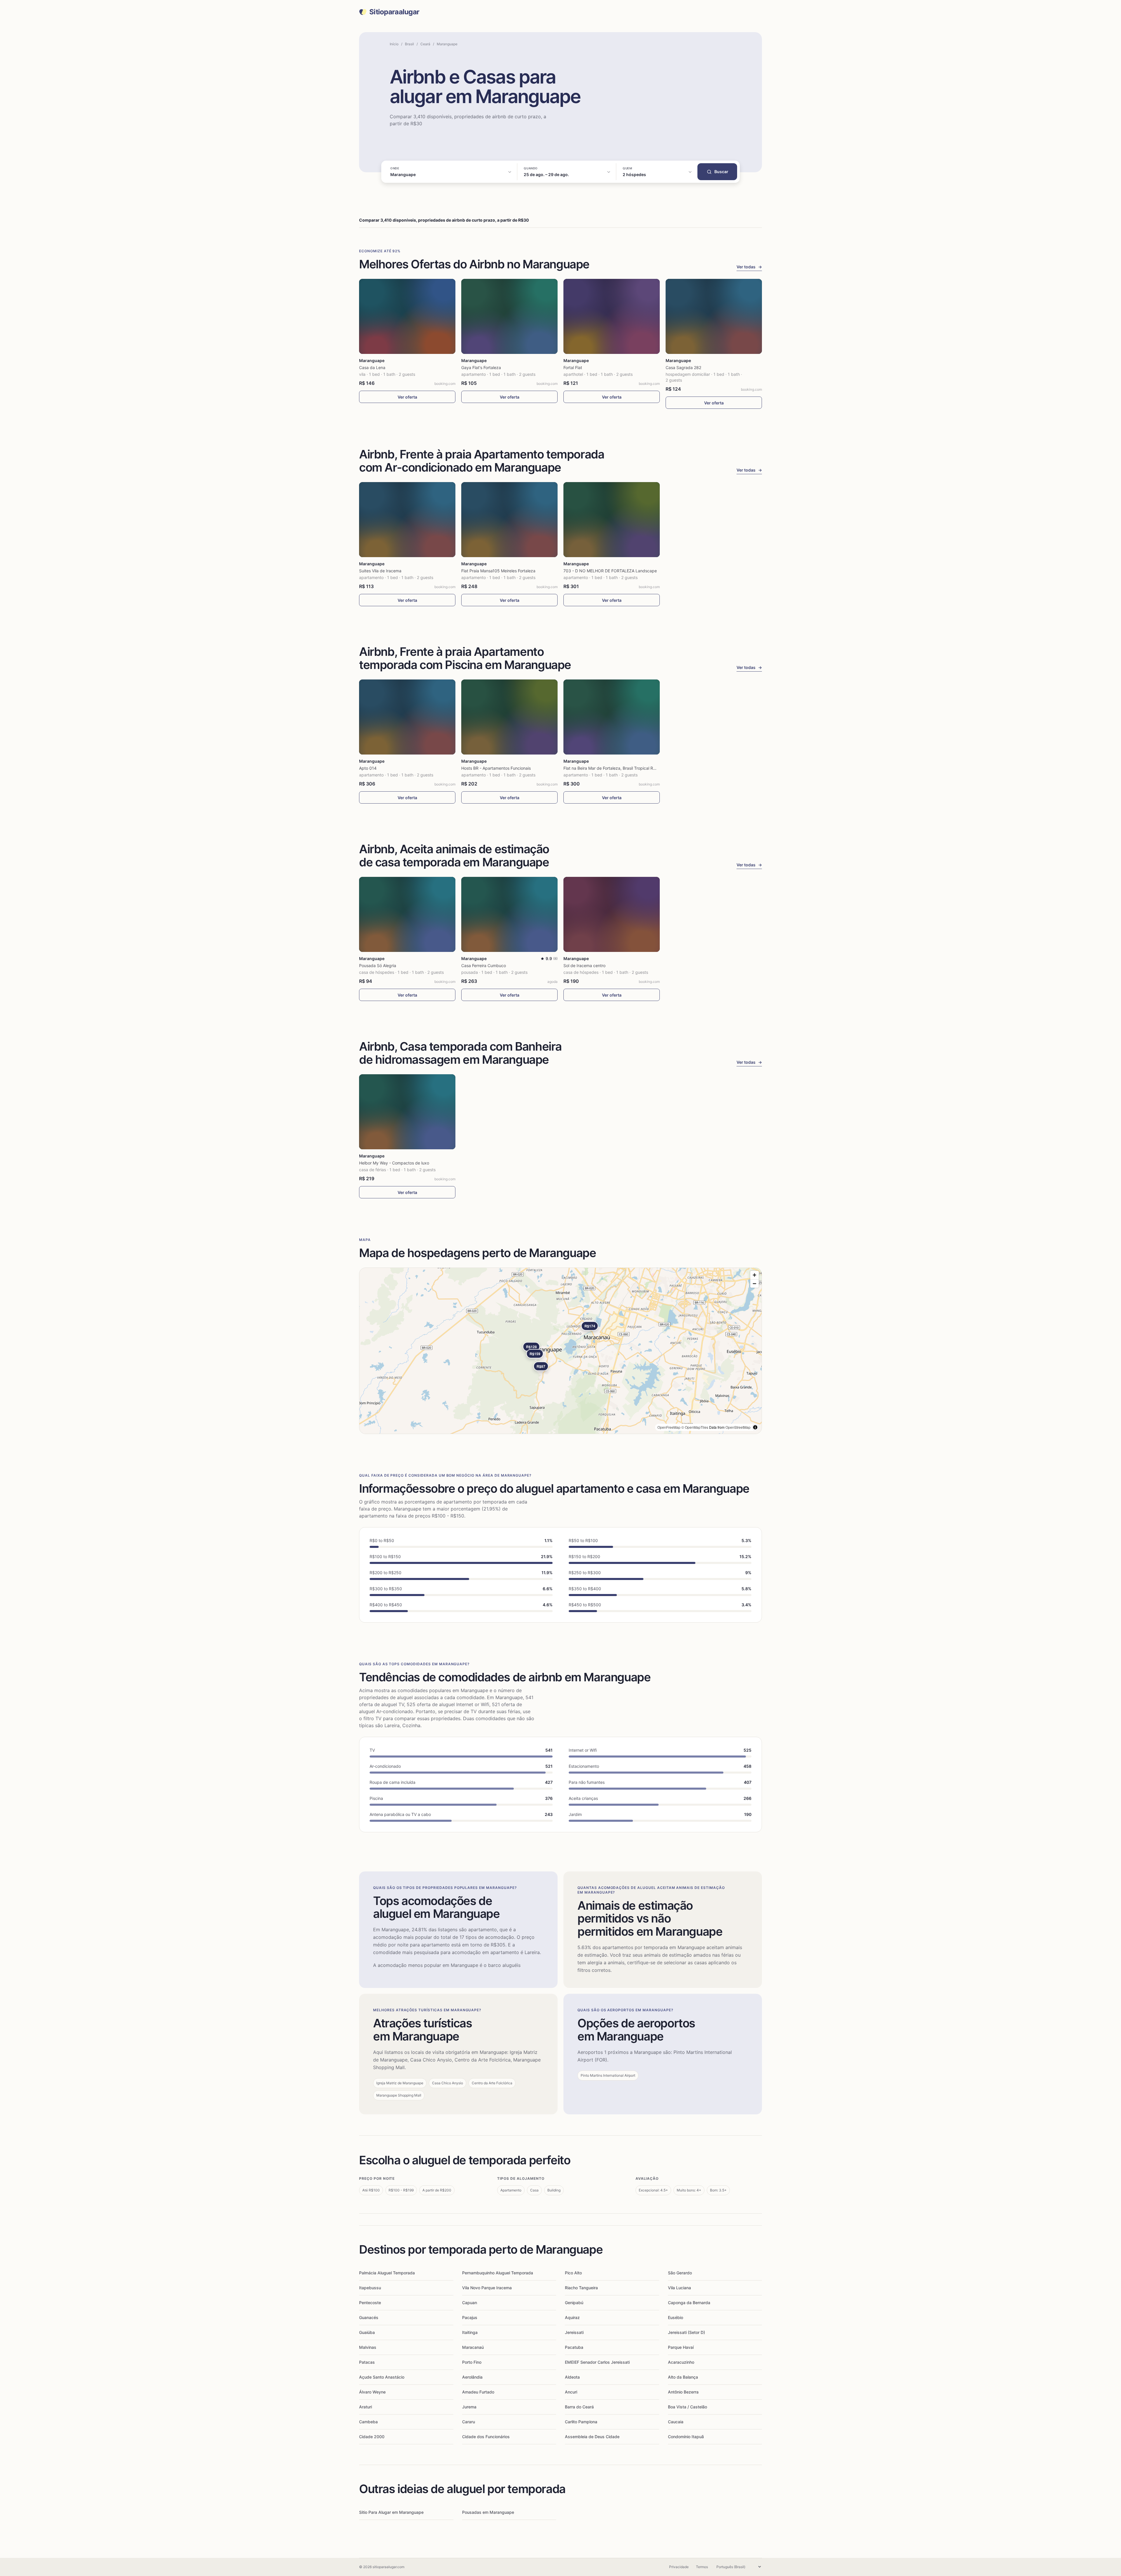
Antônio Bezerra (683, 2392)
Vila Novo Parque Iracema (487, 2288)
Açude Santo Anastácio (382, 2377)
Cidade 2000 (372, 2437)
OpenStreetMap (738, 1427)
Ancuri (571, 2392)
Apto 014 (368, 768)
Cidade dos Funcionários (486, 2437)
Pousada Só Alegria (378, 965)
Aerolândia (472, 2377)
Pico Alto (573, 2273)
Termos (702, 2567)
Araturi (365, 2407)
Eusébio (676, 2317)
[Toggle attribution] (755, 1427)
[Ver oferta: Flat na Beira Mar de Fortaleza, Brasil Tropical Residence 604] (612, 717)
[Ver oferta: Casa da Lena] (407, 316)
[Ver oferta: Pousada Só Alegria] (407, 914)
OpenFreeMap (669, 1427)
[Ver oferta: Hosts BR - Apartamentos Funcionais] (509, 717)
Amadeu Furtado (478, 2392)
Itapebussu (370, 2288)
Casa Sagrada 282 (683, 367)
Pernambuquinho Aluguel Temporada (498, 2273)
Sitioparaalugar (394, 12)
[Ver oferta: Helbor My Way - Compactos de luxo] (407, 1112)
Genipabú (574, 2303)
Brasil (409, 44)
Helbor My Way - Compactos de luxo (394, 1163)
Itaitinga (470, 2332)
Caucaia (676, 2422)
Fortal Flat (573, 367)
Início (394, 44)
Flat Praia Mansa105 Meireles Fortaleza (498, 571)
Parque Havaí (681, 2347)
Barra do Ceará (579, 2407)
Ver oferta (407, 397)
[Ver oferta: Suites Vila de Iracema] (407, 520)
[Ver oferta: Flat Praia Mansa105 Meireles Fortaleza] (509, 520)
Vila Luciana (679, 2288)
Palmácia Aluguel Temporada (387, 2273)
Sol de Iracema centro (584, 965)
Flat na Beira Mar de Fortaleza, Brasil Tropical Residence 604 (621, 768)
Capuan (470, 2303)
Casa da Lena (372, 367)
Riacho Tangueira (581, 2288)
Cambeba (368, 2422)
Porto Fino (472, 2362)
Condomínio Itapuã (686, 2437)
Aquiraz (572, 2317)
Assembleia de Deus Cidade (592, 2437)
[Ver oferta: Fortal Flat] (612, 316)
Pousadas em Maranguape (488, 2512)
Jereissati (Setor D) (686, 2332)
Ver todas (749, 267)
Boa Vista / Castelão (687, 2407)
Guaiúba (367, 2332)
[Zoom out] (754, 1283)
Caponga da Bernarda (689, 2303)
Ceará (425, 44)
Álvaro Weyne (372, 2392)
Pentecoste (370, 2303)
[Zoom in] (754, 1275)
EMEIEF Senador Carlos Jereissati (597, 2362)
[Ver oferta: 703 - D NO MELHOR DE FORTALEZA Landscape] (612, 520)
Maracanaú (473, 2347)
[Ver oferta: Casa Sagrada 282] (714, 316)
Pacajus (470, 2317)
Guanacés (369, 2317)
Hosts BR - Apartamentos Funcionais (496, 768)
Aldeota (572, 2377)
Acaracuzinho (681, 2362)
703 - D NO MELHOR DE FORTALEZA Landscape (610, 571)
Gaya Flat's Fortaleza (481, 367)
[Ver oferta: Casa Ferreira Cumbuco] (509, 914)
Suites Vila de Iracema (380, 571)
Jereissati (574, 2332)
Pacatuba (574, 2347)
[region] (560, 1351)
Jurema (469, 2407)
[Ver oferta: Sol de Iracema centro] (612, 914)
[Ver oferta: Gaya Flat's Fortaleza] (509, 316)
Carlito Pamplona (581, 2422)
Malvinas (368, 2347)
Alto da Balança (683, 2377)
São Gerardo (680, 2273)
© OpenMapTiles (695, 1427)
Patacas (367, 2362)
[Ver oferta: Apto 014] (407, 717)
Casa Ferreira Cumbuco (484, 965)
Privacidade (679, 2567)
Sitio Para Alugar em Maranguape (391, 2512)
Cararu (469, 2422)
